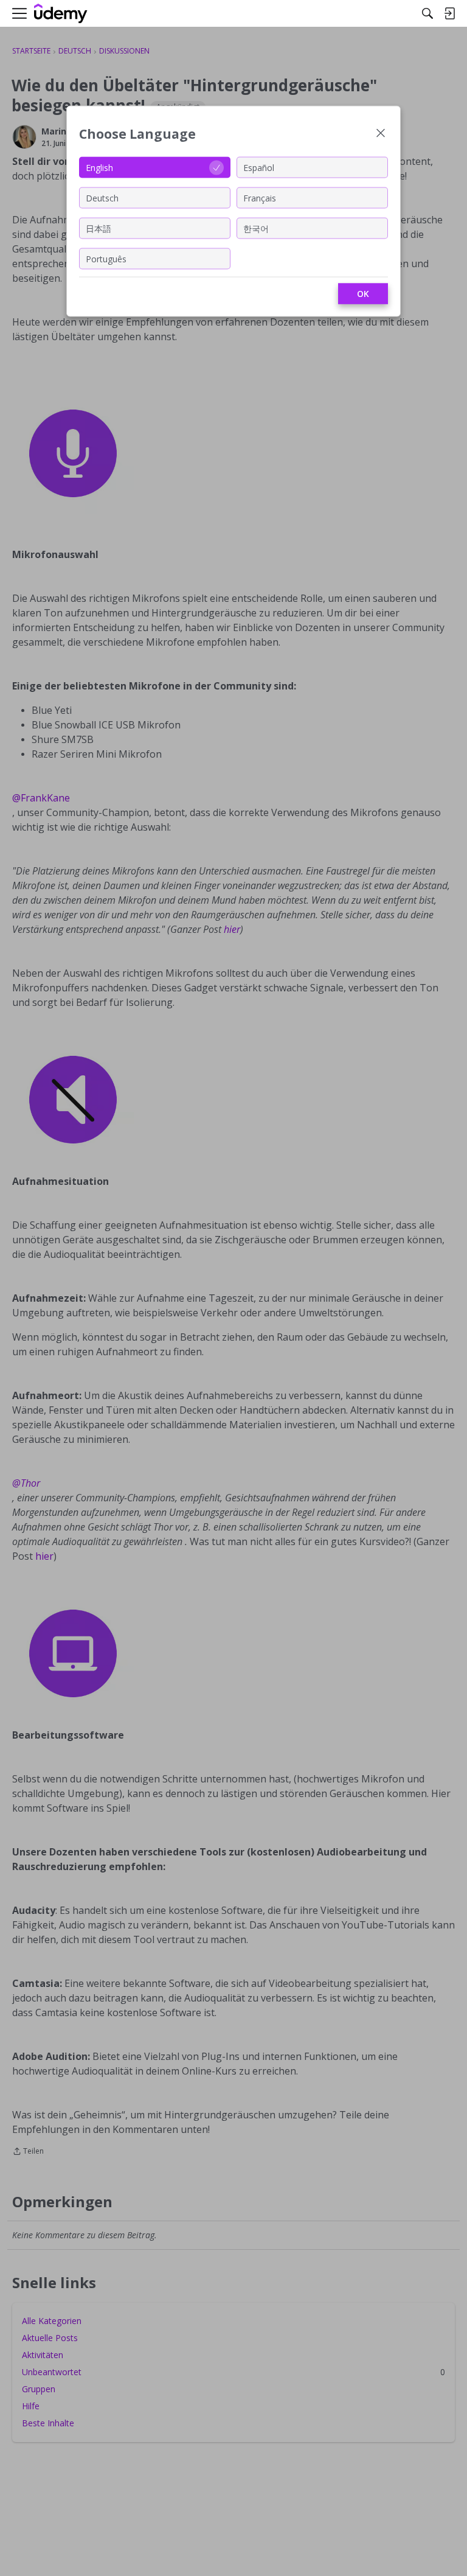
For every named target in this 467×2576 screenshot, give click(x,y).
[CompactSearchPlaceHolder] (427, 13)
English (99, 167)
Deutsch (102, 197)
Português (106, 258)
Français (260, 197)
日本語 (99, 228)
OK (363, 294)
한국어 (256, 228)
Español (259, 167)
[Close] (381, 134)
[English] (61, 14)
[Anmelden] (449, 13)
